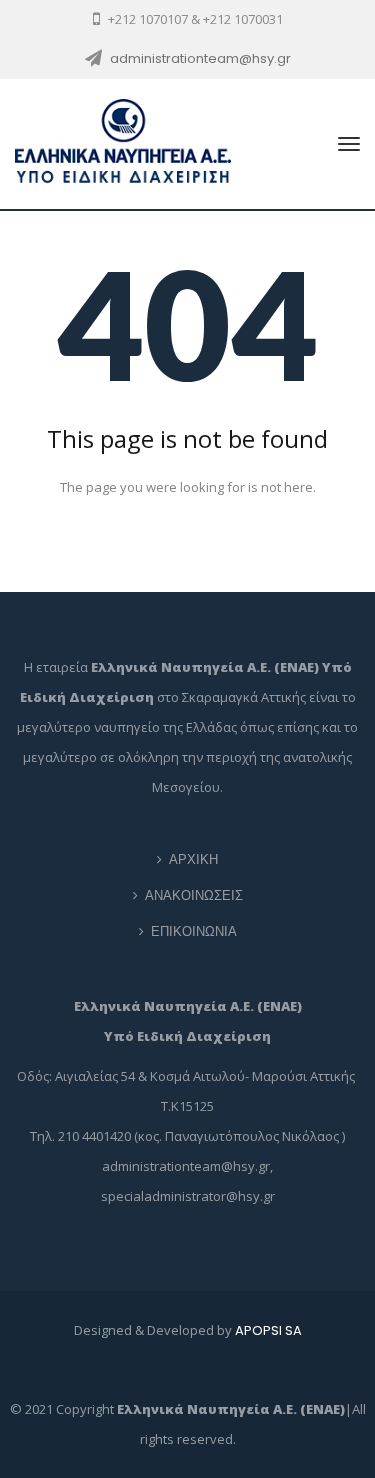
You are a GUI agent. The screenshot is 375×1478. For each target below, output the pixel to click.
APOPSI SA (268, 1330)
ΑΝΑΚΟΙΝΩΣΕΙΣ (194, 895)
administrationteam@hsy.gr (200, 58)
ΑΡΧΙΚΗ (193, 859)
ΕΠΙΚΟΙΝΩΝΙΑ (194, 931)
